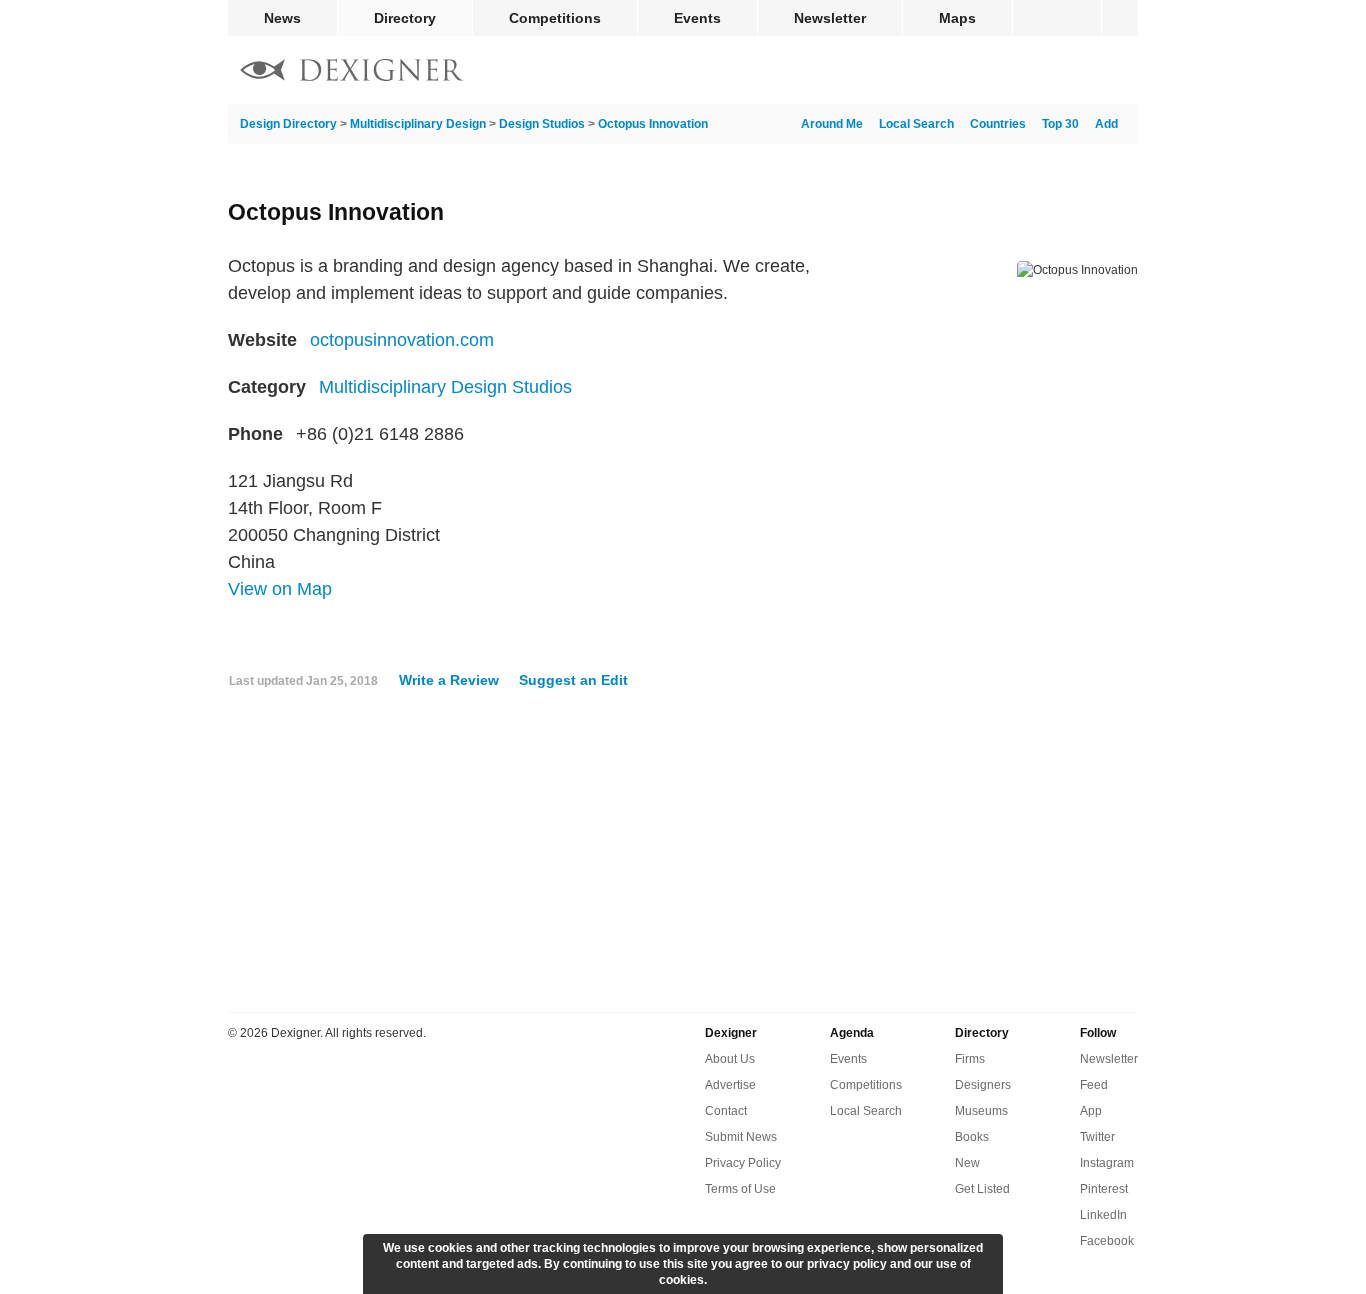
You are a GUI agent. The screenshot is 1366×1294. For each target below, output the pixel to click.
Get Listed (982, 1189)
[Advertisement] (683, 858)
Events (697, 18)
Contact (726, 1111)
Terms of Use (740, 1189)
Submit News (741, 1137)
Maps (957, 18)
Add (1106, 124)
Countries (998, 124)
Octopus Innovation (653, 124)
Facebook (1107, 1241)
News (282, 18)
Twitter (1097, 1137)
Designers (983, 1085)
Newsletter (830, 18)
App (1091, 1111)
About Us (730, 1059)
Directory (405, 18)
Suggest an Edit (573, 680)
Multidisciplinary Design (418, 124)
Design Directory (288, 124)
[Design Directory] (352, 72)
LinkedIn (1103, 1215)
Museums (981, 1111)
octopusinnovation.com (402, 340)
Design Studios (542, 124)
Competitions (555, 18)
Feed (1094, 1085)
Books (972, 1137)
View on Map (280, 589)
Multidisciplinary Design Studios (445, 387)
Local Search (916, 124)
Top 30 (1060, 124)
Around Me (832, 124)
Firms (970, 1059)
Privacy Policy (743, 1163)
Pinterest (1104, 1189)
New (967, 1163)
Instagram (1107, 1163)
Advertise (730, 1085)
